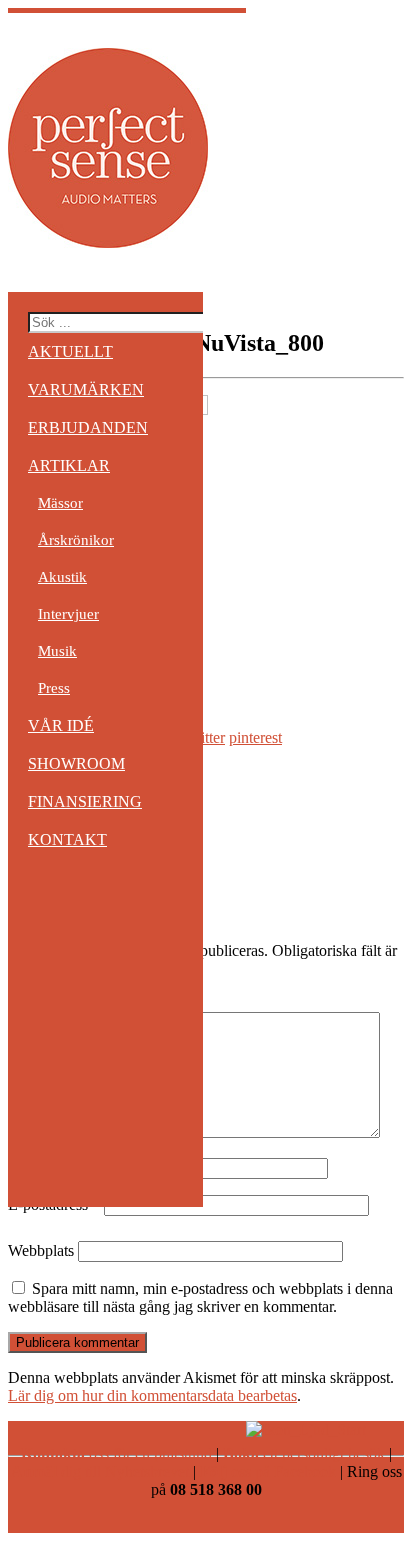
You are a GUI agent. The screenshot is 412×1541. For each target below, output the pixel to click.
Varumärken (86, 389)
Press (54, 688)
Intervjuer (68, 614)
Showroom (76, 763)
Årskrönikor (76, 540)
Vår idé (61, 725)
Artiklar (69, 465)
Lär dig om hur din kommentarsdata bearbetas (152, 1395)
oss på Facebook (268, 1471)
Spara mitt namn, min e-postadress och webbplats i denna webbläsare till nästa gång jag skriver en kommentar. (200, 1297)
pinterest (255, 737)
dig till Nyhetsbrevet (100, 1471)
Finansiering (85, 801)
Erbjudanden (88, 427)
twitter (205, 737)
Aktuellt (70, 351)
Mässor (60, 503)
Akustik (62, 577)
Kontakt (67, 839)
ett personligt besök (304, 1453)
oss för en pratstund (116, 1453)
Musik (57, 651)
